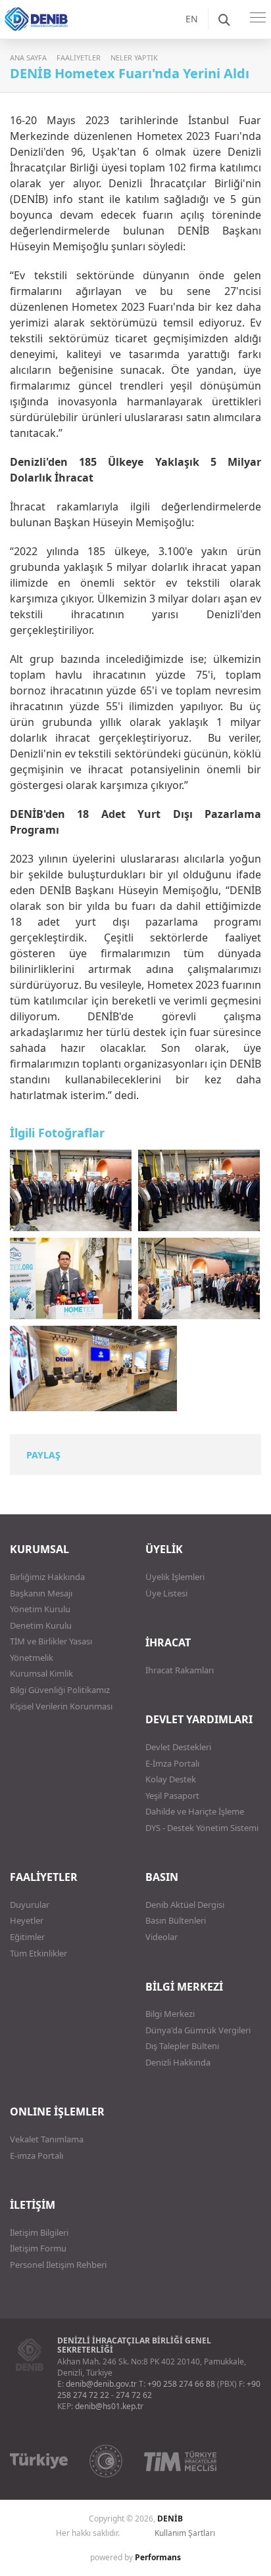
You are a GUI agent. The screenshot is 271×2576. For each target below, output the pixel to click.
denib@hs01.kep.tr (109, 2406)
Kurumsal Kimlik (41, 1673)
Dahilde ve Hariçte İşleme (195, 1811)
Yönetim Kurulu (40, 1609)
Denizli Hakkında (178, 2062)
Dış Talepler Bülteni (182, 2046)
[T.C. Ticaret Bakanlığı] (106, 2461)
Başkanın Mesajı (41, 1593)
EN (192, 19)
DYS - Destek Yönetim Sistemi (202, 1828)
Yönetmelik (32, 1658)
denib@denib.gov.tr (101, 2384)
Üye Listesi (166, 1593)
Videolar (161, 1937)
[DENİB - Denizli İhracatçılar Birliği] (53, 33)
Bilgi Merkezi (170, 2014)
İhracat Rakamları (180, 1670)
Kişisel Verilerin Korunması (61, 1706)
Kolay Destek (171, 1779)
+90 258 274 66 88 (181, 2384)
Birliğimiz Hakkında (47, 1577)
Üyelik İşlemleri (175, 1577)
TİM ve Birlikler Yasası (51, 1641)
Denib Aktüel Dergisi (185, 1905)
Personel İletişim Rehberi (58, 2265)
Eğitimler (27, 1937)
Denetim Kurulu (41, 1625)
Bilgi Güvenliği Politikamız (60, 1690)
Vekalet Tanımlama (47, 2139)
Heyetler (27, 1920)
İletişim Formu (38, 2248)
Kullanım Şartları (185, 2533)
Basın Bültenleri (176, 1920)
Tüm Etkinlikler (38, 1953)
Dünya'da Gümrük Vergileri (198, 2030)
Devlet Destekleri (178, 1747)
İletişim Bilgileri (39, 2232)
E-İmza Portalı (172, 1763)
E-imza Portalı (37, 2156)
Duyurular (30, 1905)
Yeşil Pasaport (172, 1796)
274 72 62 (134, 2395)
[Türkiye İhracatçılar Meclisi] (180, 2461)
